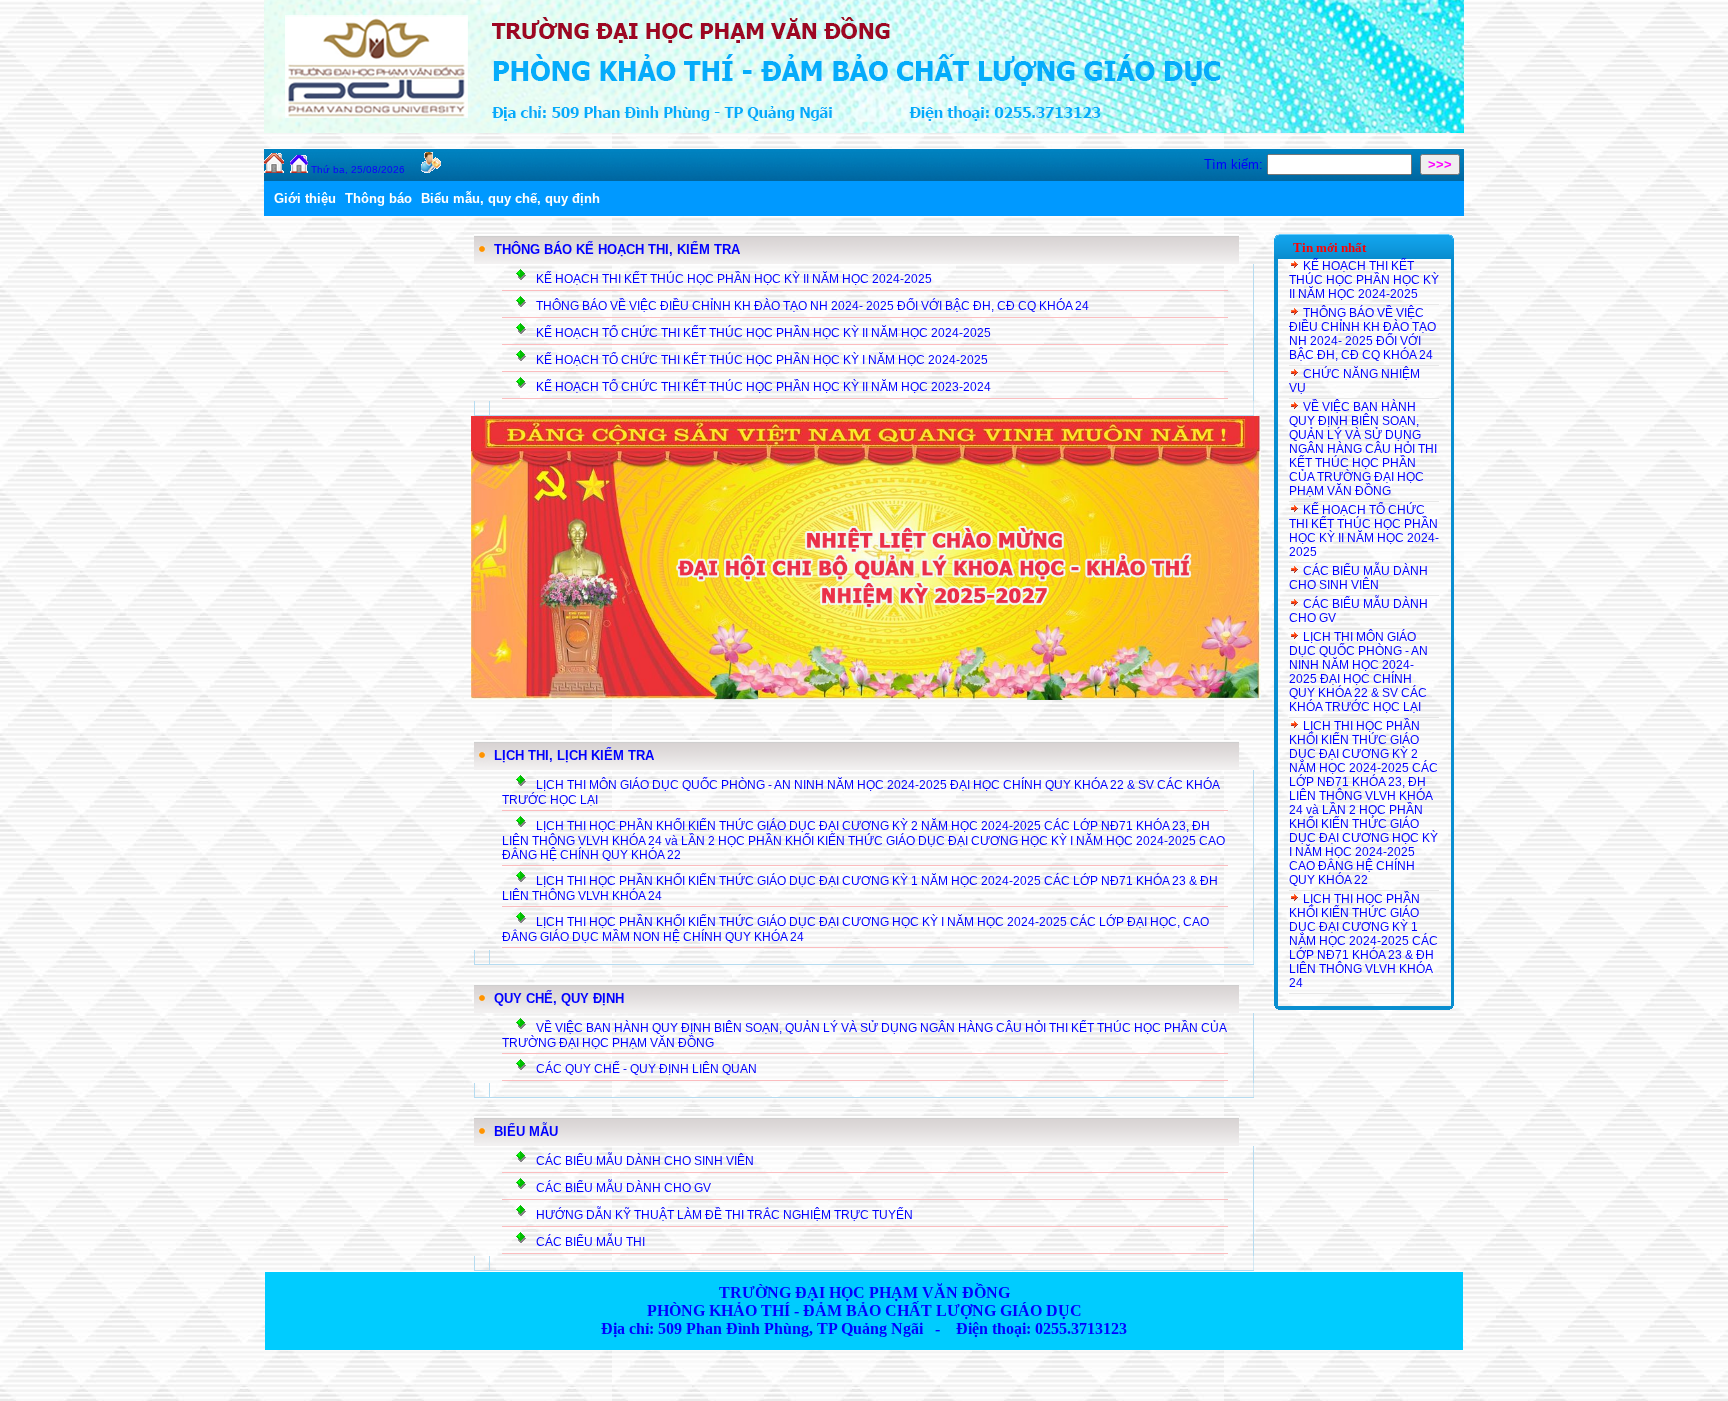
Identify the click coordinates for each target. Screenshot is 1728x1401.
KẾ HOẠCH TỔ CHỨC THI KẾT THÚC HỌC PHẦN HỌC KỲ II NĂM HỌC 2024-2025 (763, 333)
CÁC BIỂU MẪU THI (590, 1242)
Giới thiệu (305, 198)
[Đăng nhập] (431, 169)
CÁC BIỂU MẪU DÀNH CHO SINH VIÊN (645, 1161)
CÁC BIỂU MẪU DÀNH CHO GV (623, 1188)
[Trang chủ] (299, 169)
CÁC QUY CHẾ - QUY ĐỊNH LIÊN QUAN (646, 1069)
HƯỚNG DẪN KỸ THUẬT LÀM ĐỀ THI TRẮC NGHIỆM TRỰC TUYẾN (724, 1215)
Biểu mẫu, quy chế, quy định (510, 198)
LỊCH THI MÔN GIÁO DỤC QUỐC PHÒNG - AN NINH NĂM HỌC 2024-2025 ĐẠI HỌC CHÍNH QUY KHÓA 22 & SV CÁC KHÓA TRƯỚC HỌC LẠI (1358, 672)
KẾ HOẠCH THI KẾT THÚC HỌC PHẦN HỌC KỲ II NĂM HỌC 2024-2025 (734, 279)
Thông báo (378, 198)
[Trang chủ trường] (274, 169)
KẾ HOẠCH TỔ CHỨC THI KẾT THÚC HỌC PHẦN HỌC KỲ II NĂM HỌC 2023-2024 (763, 387)
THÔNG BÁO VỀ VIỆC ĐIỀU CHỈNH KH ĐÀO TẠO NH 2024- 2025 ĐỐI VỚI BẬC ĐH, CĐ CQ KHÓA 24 (812, 306)
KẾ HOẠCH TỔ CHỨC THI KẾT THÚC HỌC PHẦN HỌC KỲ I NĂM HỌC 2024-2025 (762, 360)
